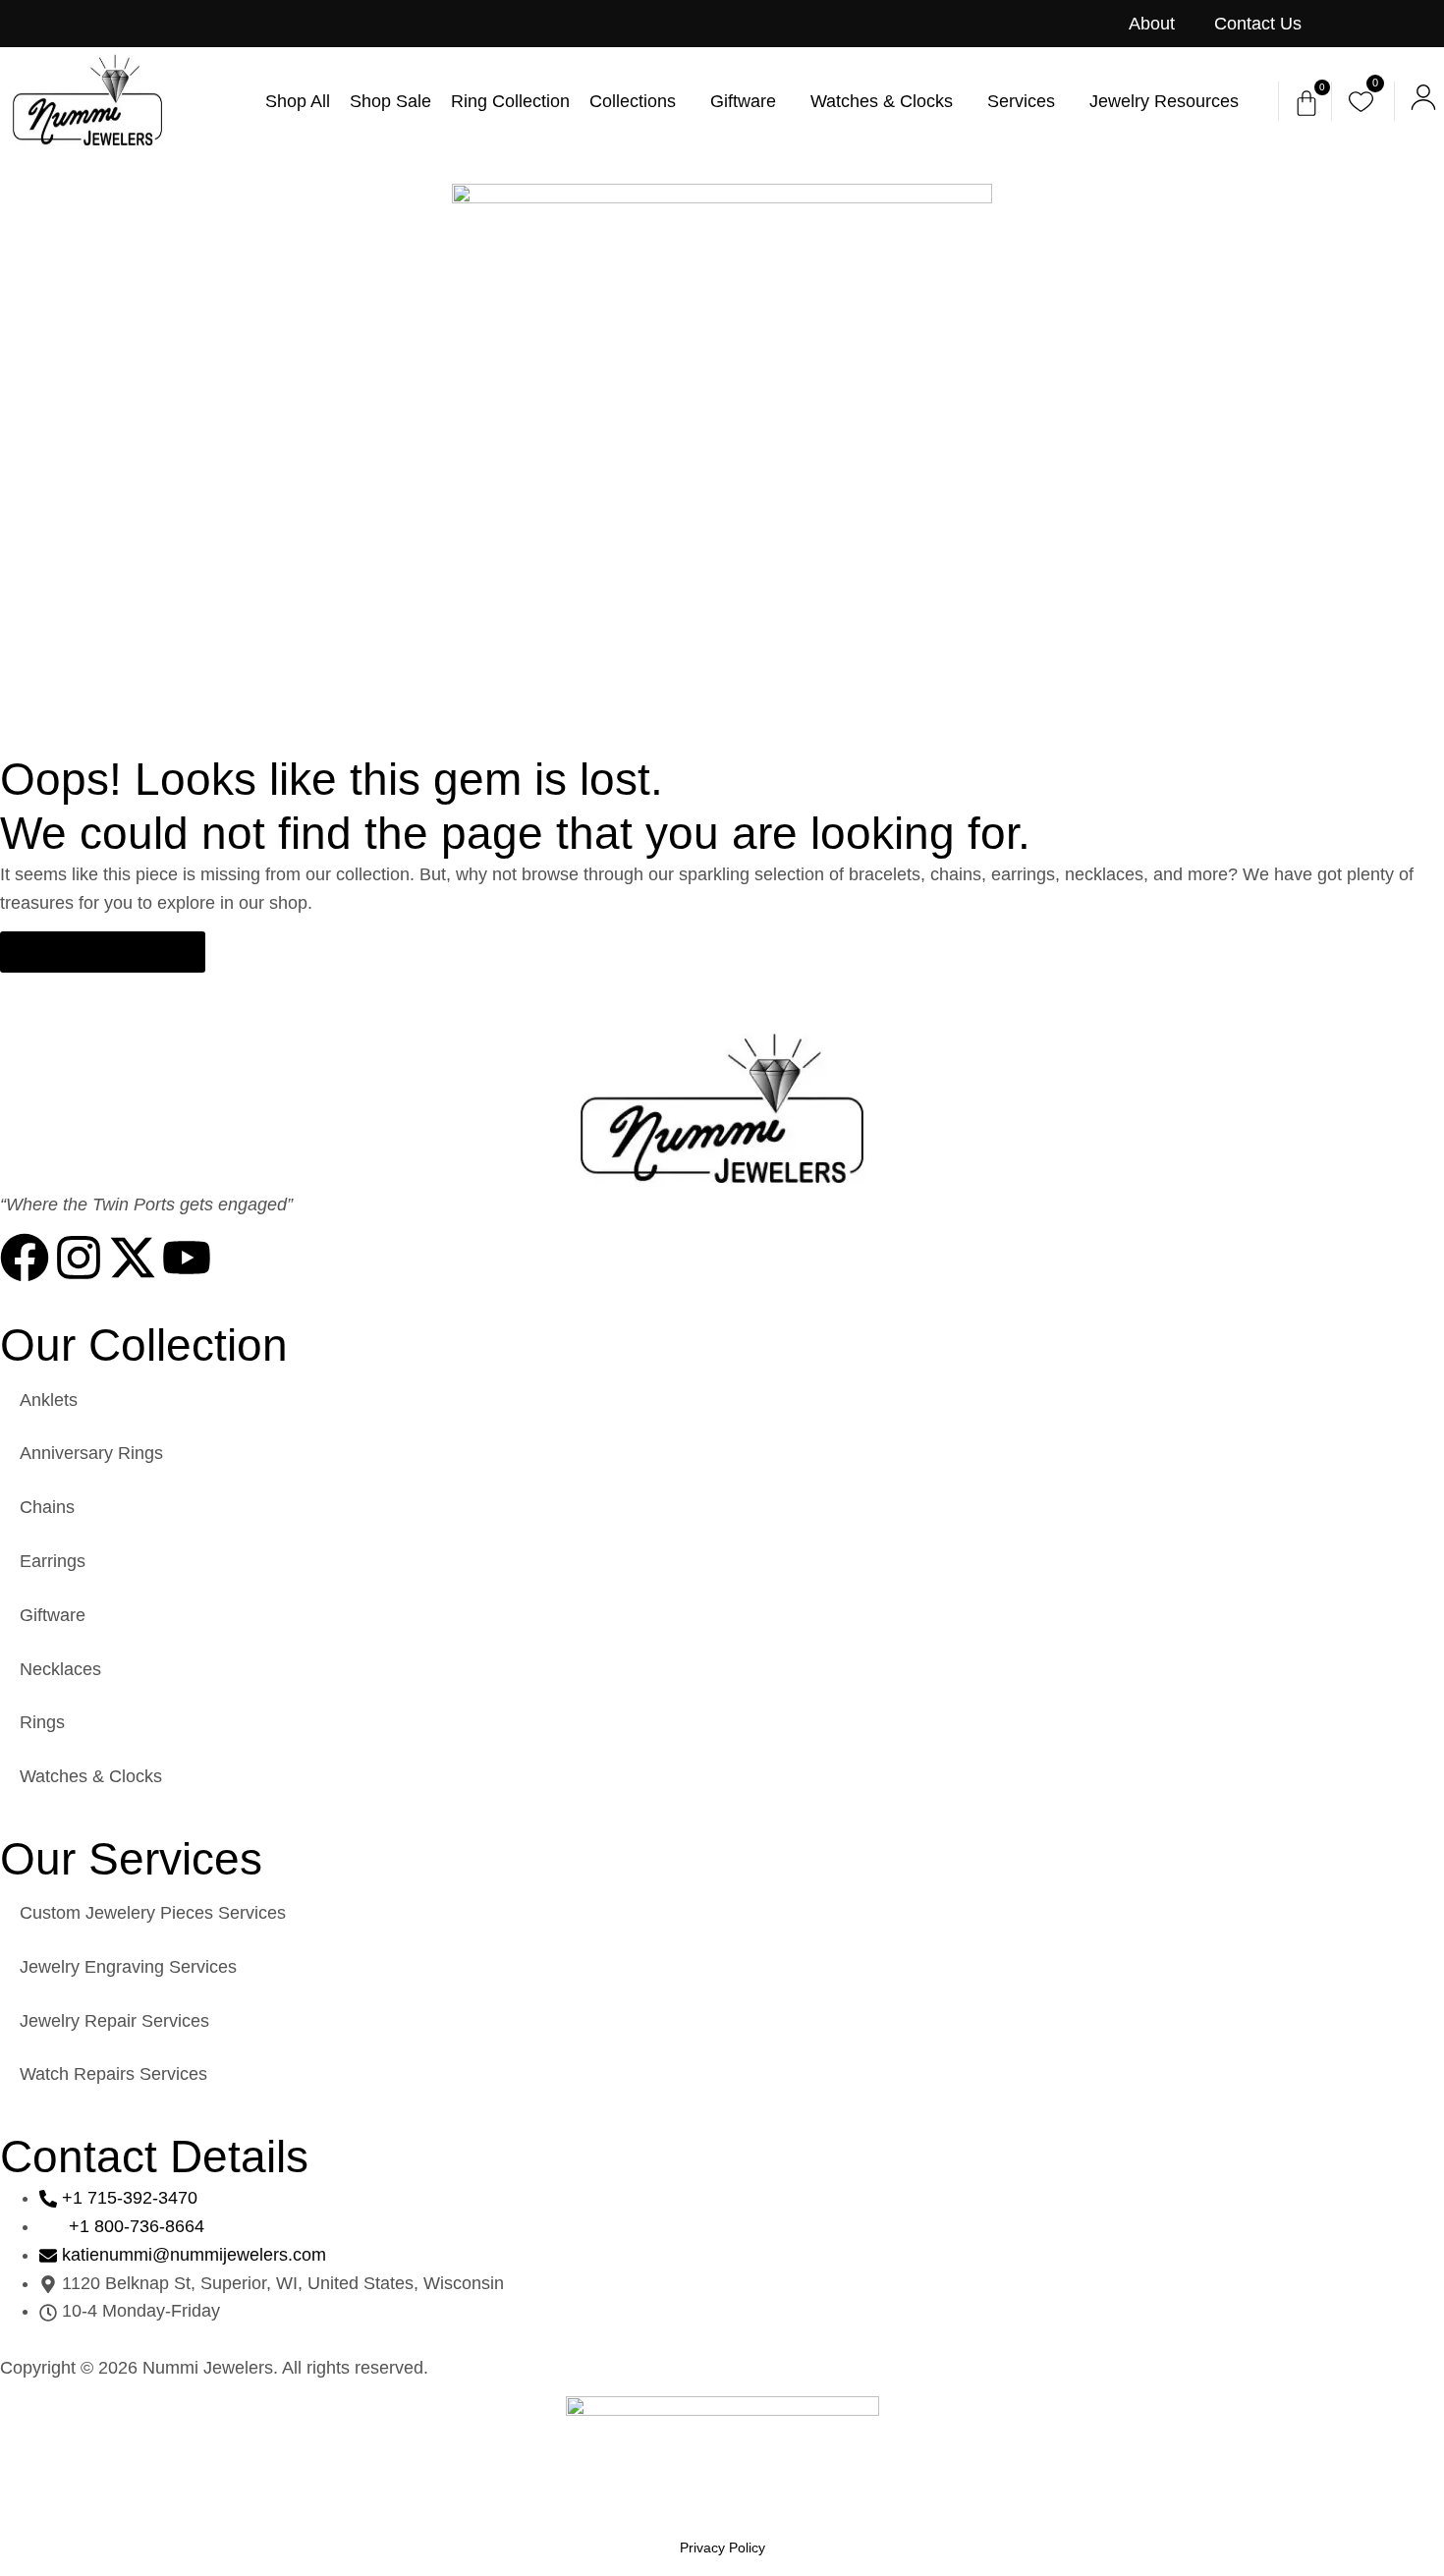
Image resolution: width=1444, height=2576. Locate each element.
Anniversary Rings (91, 1453)
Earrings (53, 1561)
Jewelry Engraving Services (128, 1967)
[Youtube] (187, 1258)
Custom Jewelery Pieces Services (153, 1913)
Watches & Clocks (91, 1776)
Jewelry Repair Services (114, 2021)
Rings (42, 1722)
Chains (47, 1507)
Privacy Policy (722, 2548)
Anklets (49, 1400)
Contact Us (1258, 24)
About (1152, 24)
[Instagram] (79, 1258)
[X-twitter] (133, 1258)
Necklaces (60, 1669)
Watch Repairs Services (113, 2074)
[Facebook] (25, 1258)
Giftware (53, 1615)
